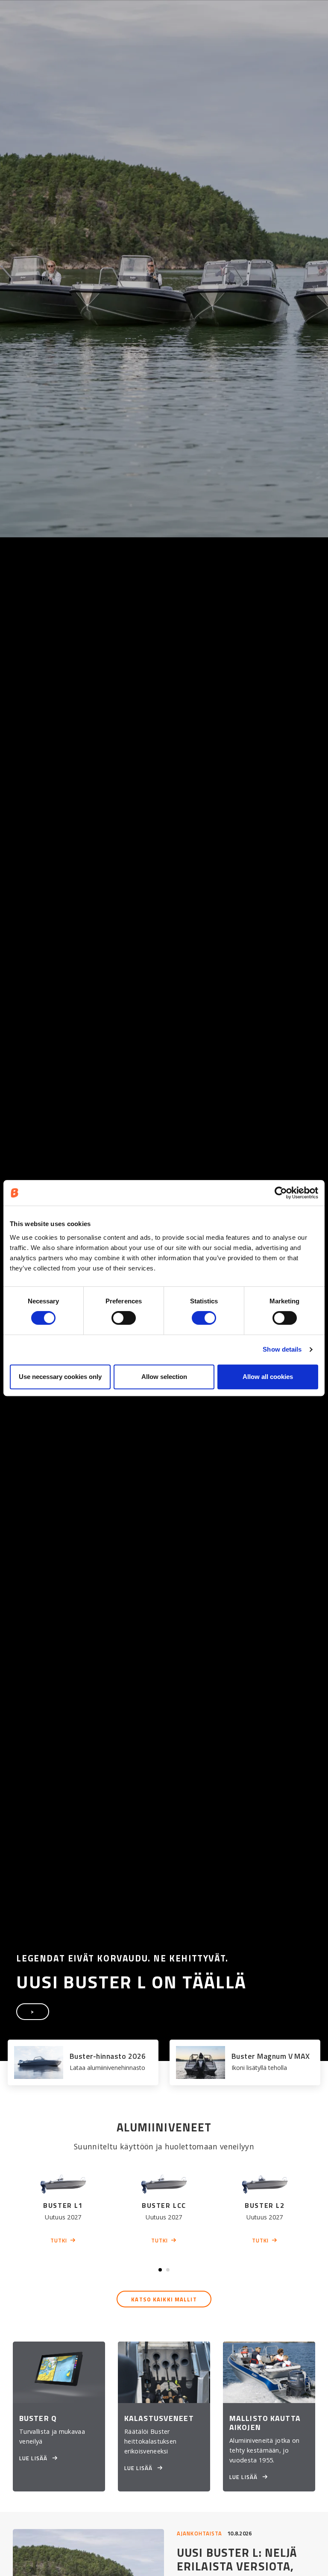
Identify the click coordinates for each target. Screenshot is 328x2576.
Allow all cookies (268, 1377)
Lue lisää (34, 2458)
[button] (160, 2270)
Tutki (59, 2240)
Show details (282, 1349)
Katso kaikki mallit (164, 2299)
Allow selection (164, 1377)
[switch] (124, 1318)
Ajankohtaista (200, 2533)
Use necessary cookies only (60, 1377)
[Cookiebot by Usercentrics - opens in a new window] (281, 1193)
